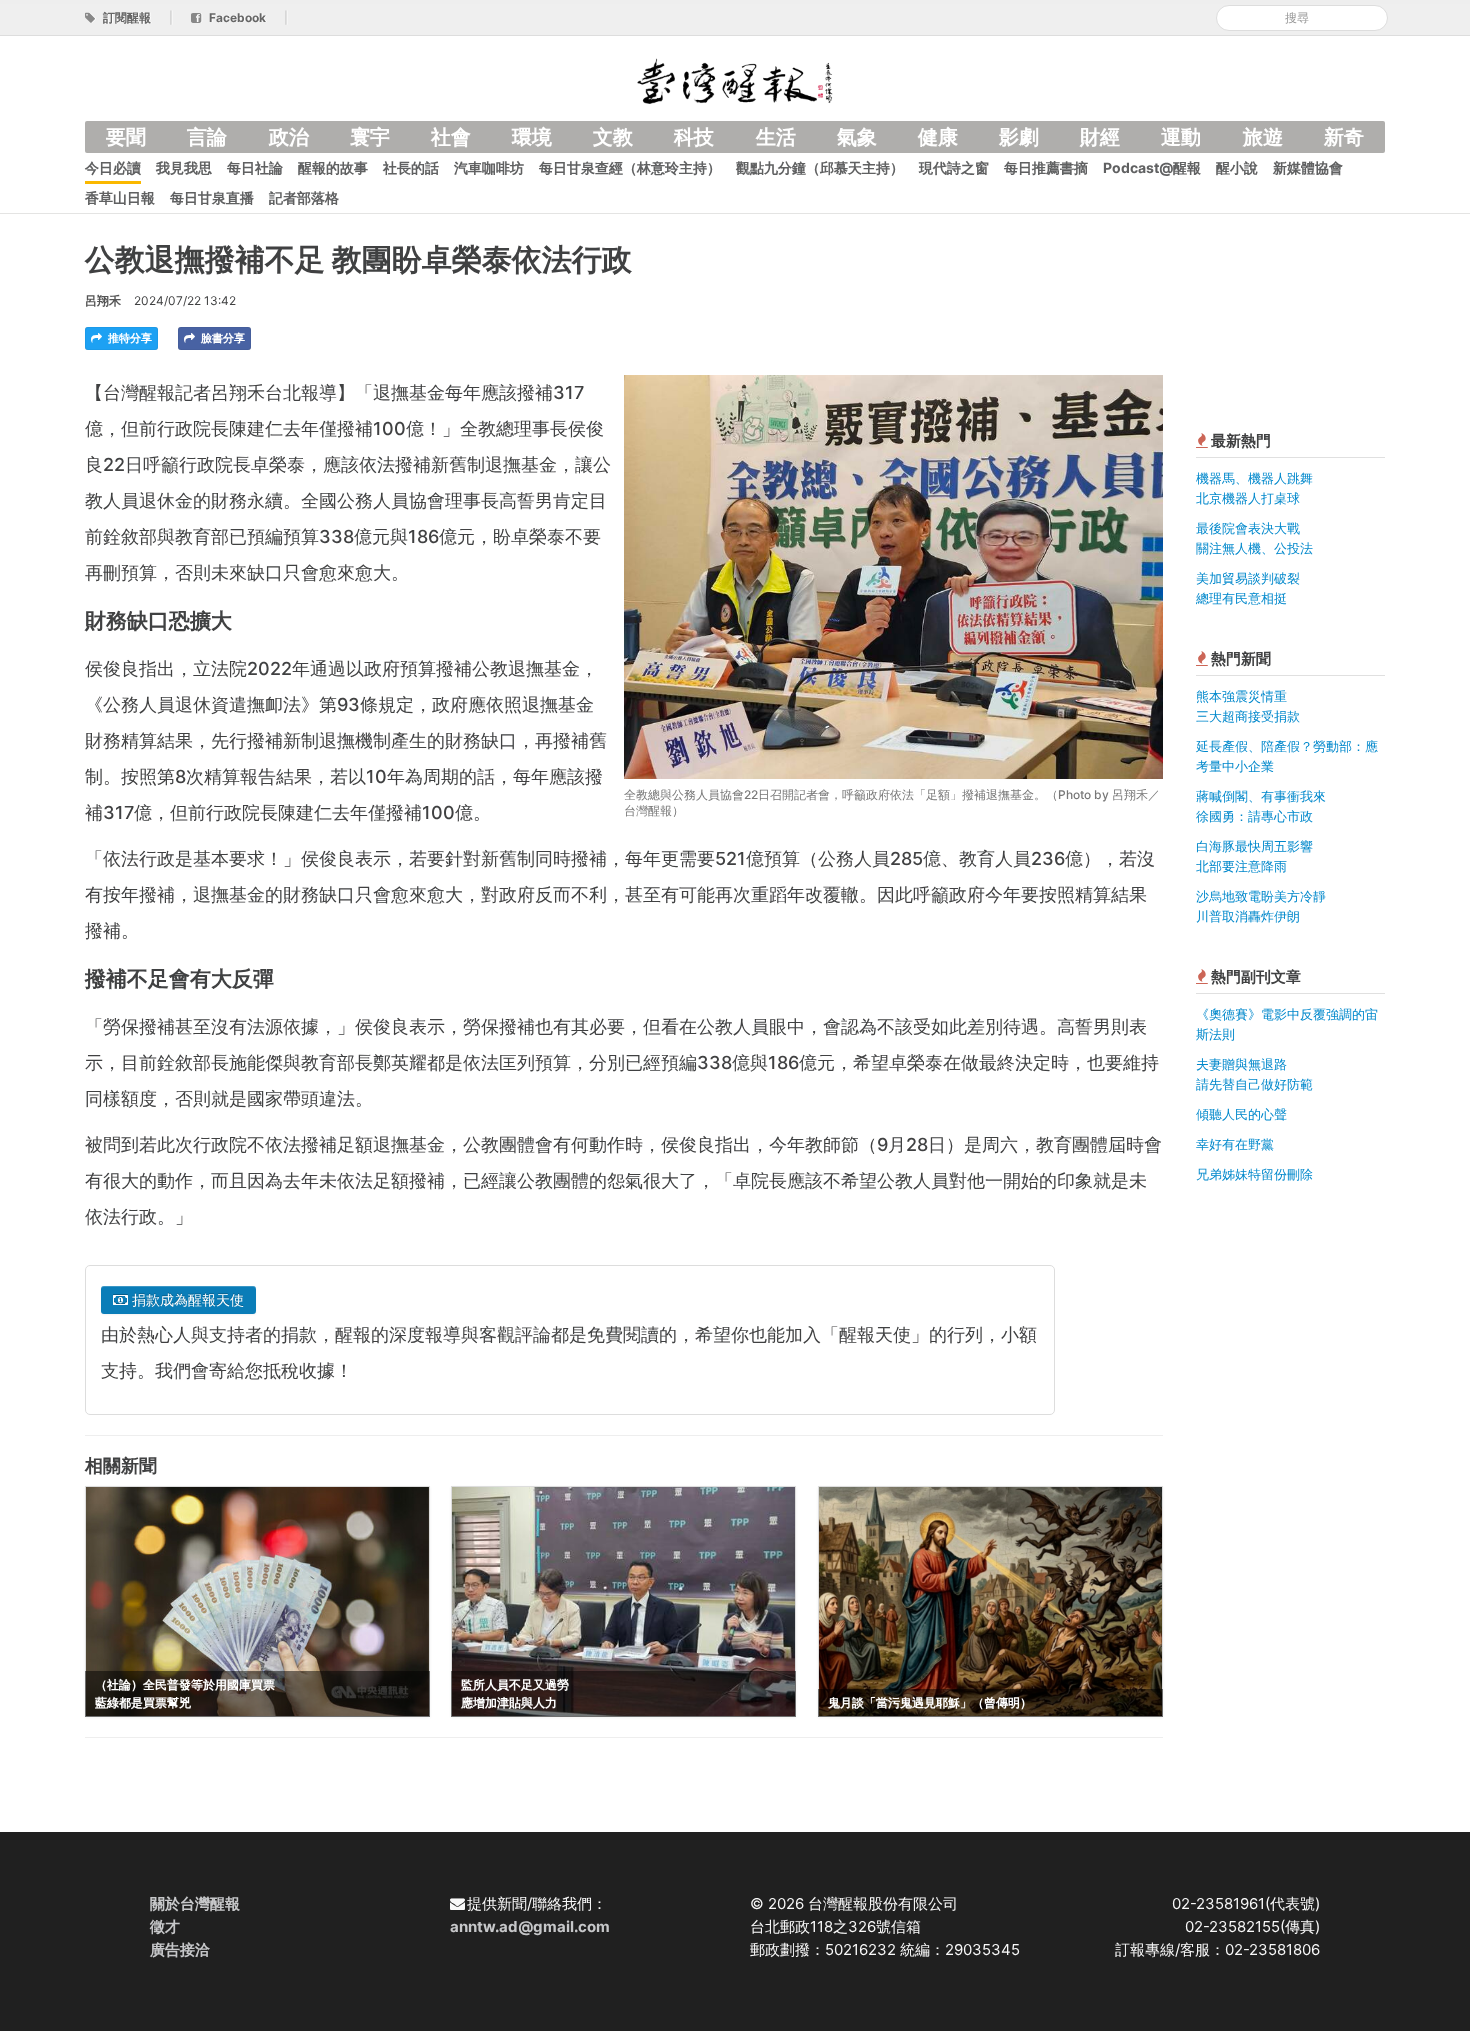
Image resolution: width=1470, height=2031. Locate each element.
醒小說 (1237, 167)
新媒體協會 (1308, 167)
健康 (938, 137)
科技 (694, 137)
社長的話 (411, 167)
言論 (207, 137)
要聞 (126, 137)
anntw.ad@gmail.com (530, 1926)
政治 (289, 137)
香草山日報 (120, 197)
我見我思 (184, 167)
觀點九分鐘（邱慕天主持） (820, 167)
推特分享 (128, 338)
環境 (532, 137)
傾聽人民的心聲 (1241, 1114)
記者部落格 (304, 197)
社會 (451, 137)
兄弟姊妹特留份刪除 (1254, 1174)
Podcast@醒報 (1152, 167)
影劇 (1019, 137)
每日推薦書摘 (1046, 167)
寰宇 (370, 137)
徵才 (165, 1926)
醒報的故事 (333, 167)
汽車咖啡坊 (489, 167)
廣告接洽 (180, 1949)
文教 (613, 137)
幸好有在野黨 (1235, 1144)
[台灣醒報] (735, 79)
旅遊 (1263, 137)
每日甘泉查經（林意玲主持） (630, 167)
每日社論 (255, 167)
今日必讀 (113, 167)
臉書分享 (221, 338)
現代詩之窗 (954, 167)
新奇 (1344, 137)
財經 (1100, 137)
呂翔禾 (103, 300)
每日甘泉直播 (212, 197)
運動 (1181, 137)
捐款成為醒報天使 (186, 1299)
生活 (776, 137)
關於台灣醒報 (195, 1903)
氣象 (857, 137)
